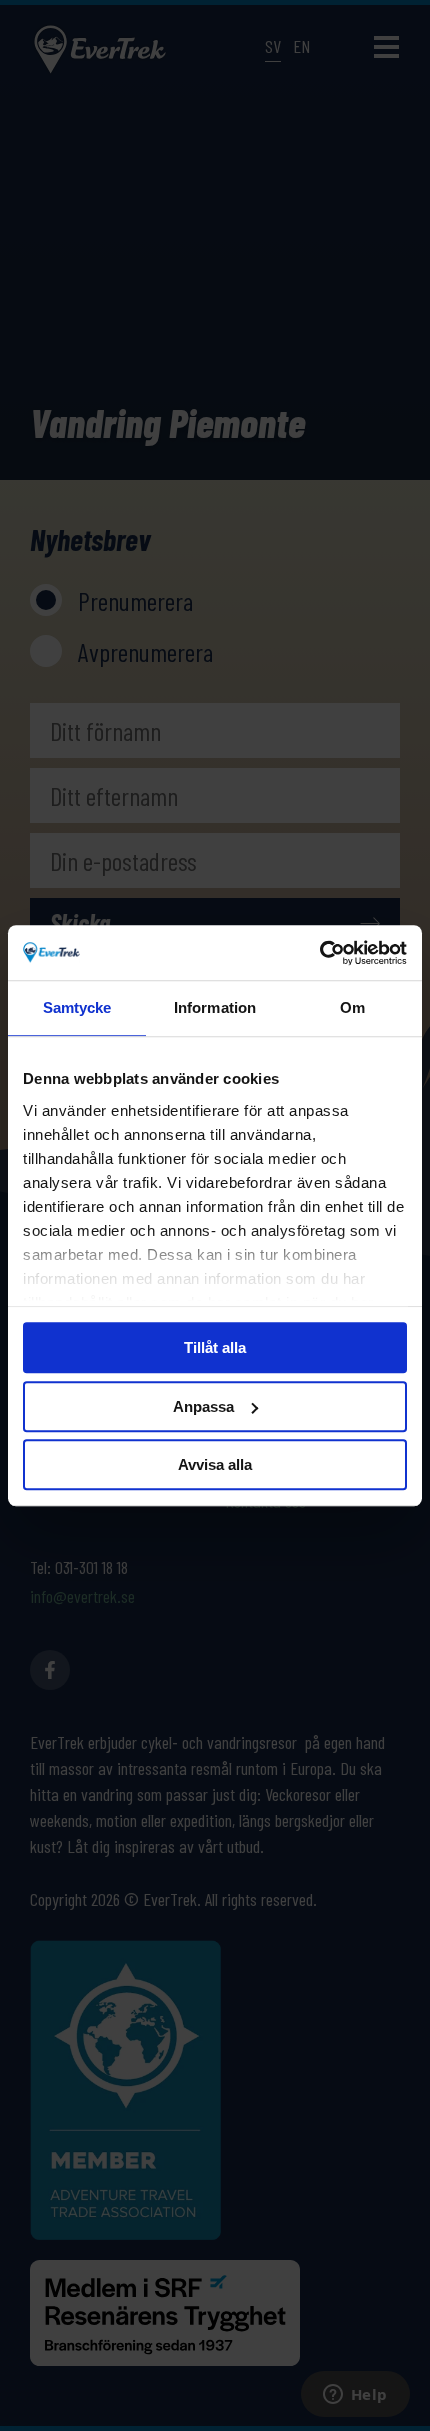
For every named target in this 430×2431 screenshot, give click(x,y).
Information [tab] (215, 1007)
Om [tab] (352, 1007)
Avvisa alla (215, 1464)
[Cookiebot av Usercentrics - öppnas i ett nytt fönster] (319, 953)
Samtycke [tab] (77, 1007)
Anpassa (203, 1406)
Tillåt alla (215, 1347)
